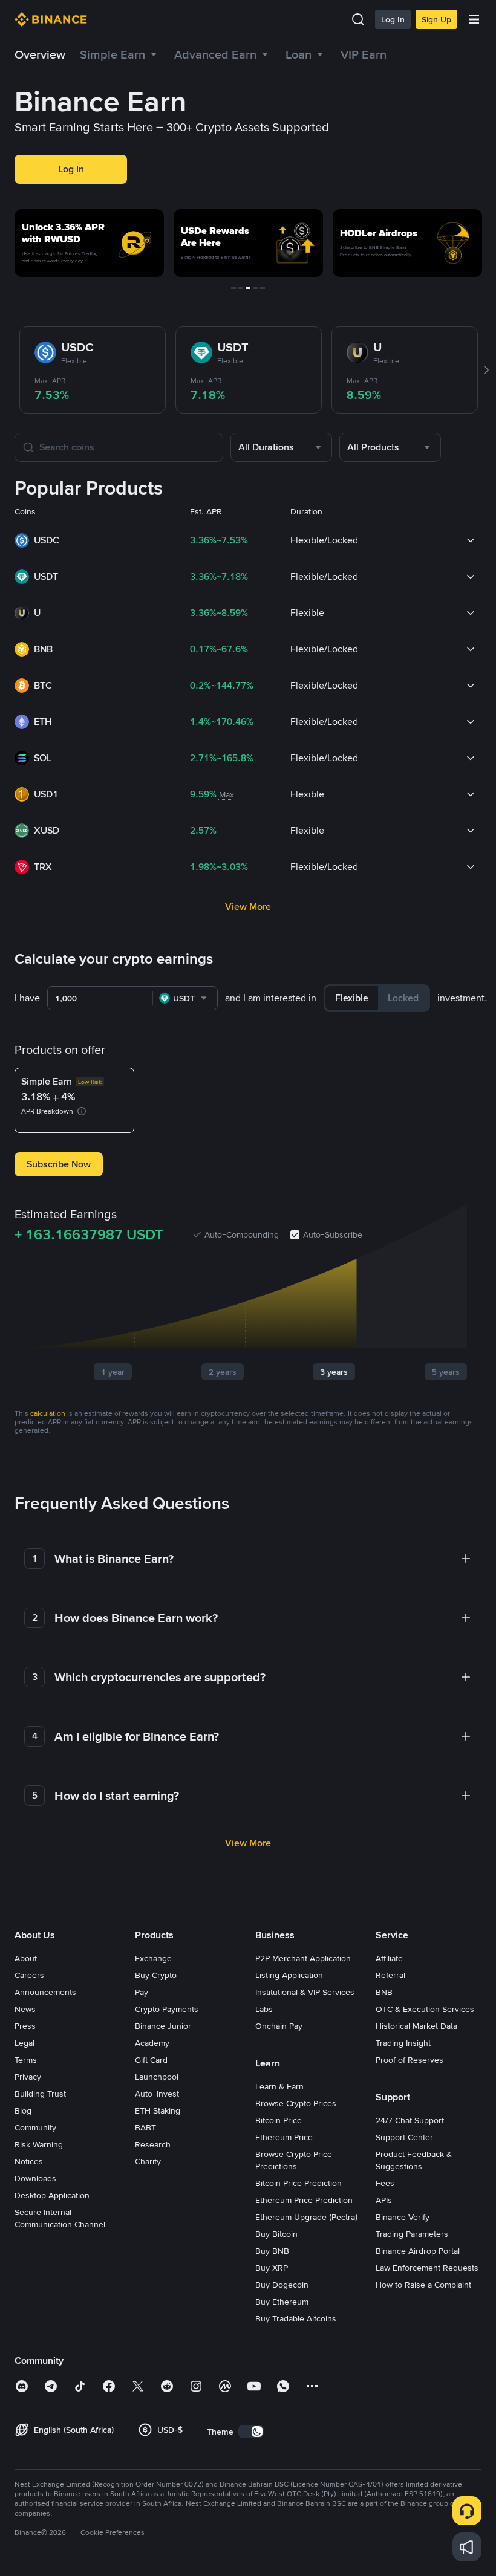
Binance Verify (403, 2217)
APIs (384, 2200)
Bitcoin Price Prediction (299, 2183)
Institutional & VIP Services (305, 1992)
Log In (393, 19)
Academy (152, 2043)
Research (153, 2144)
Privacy (28, 2077)
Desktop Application (52, 2195)
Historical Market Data (416, 2026)
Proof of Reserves (410, 2060)
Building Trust (40, 2094)
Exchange (153, 1958)
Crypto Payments (167, 2009)
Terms (26, 2060)
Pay (142, 1992)
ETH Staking (158, 2110)
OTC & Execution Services (425, 2009)
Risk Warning (39, 2144)
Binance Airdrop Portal (418, 2251)
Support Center (404, 2137)
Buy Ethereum (282, 2302)
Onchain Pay (279, 2026)
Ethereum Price (284, 2137)
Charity (148, 2161)
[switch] (251, 2432)
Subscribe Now (59, 1164)
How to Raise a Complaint (423, 2285)
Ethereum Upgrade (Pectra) (306, 2217)
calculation (48, 1413)
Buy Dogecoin (282, 2285)
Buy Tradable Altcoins (296, 2318)
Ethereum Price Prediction (304, 2200)
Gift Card (151, 2060)
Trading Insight (403, 2043)
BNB (384, 1992)
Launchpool (157, 2077)
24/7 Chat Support (410, 2120)
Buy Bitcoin (276, 2234)
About (26, 1958)
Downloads (35, 2178)
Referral (390, 1975)
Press (25, 2026)
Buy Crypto (156, 1975)
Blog (23, 2110)
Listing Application (289, 1975)
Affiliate (389, 1958)
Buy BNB (272, 2251)
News (25, 2009)
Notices (29, 2161)
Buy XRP (272, 2268)
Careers (29, 1975)
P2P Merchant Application (303, 1958)
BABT (145, 2127)
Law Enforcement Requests (427, 2268)
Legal (24, 2043)
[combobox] (281, 447)
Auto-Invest (157, 2094)
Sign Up (436, 19)
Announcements (45, 1992)
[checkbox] (295, 1234)
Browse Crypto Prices (296, 2103)
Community (35, 2127)
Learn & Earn (279, 2086)
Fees (385, 2183)
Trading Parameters (412, 2234)
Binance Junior (163, 2026)
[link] (306, 54)
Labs (264, 2009)
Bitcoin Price (279, 2120)
